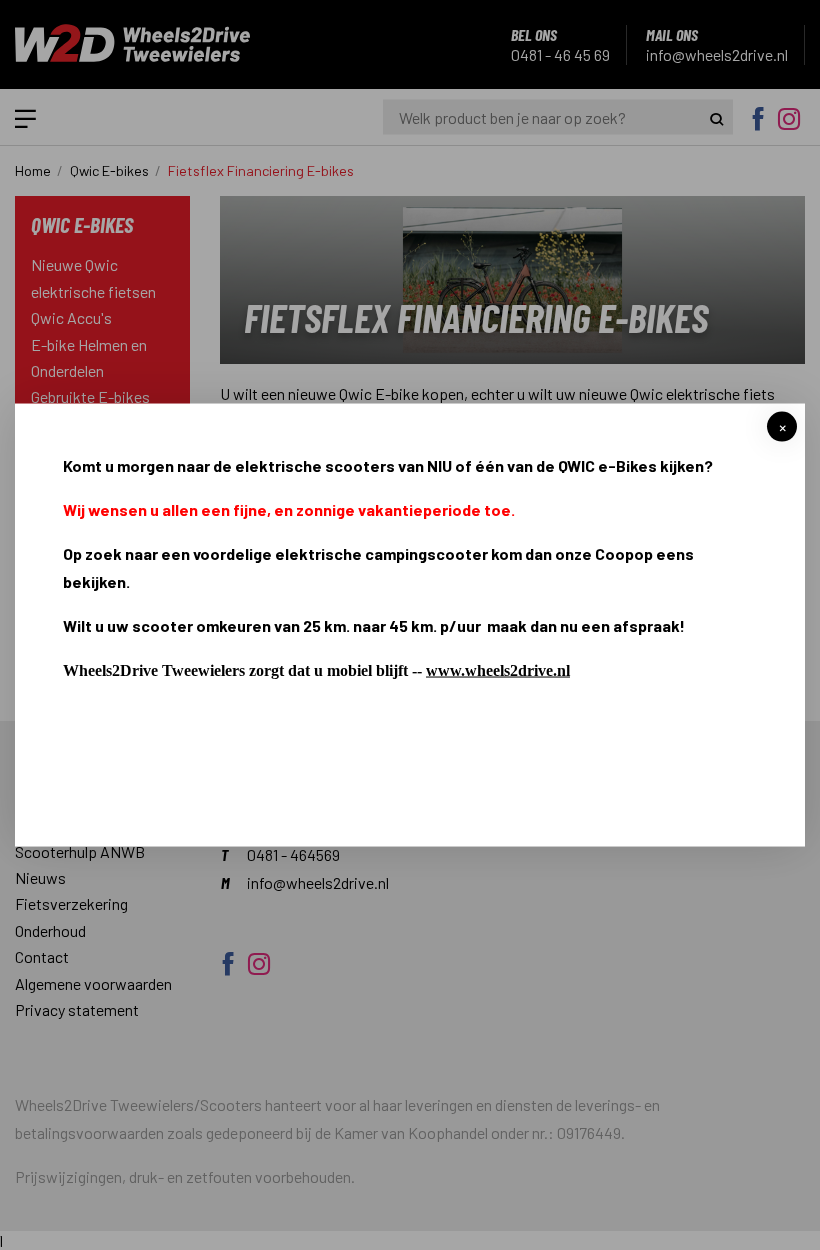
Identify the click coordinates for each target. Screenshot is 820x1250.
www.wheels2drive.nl (498, 670)
